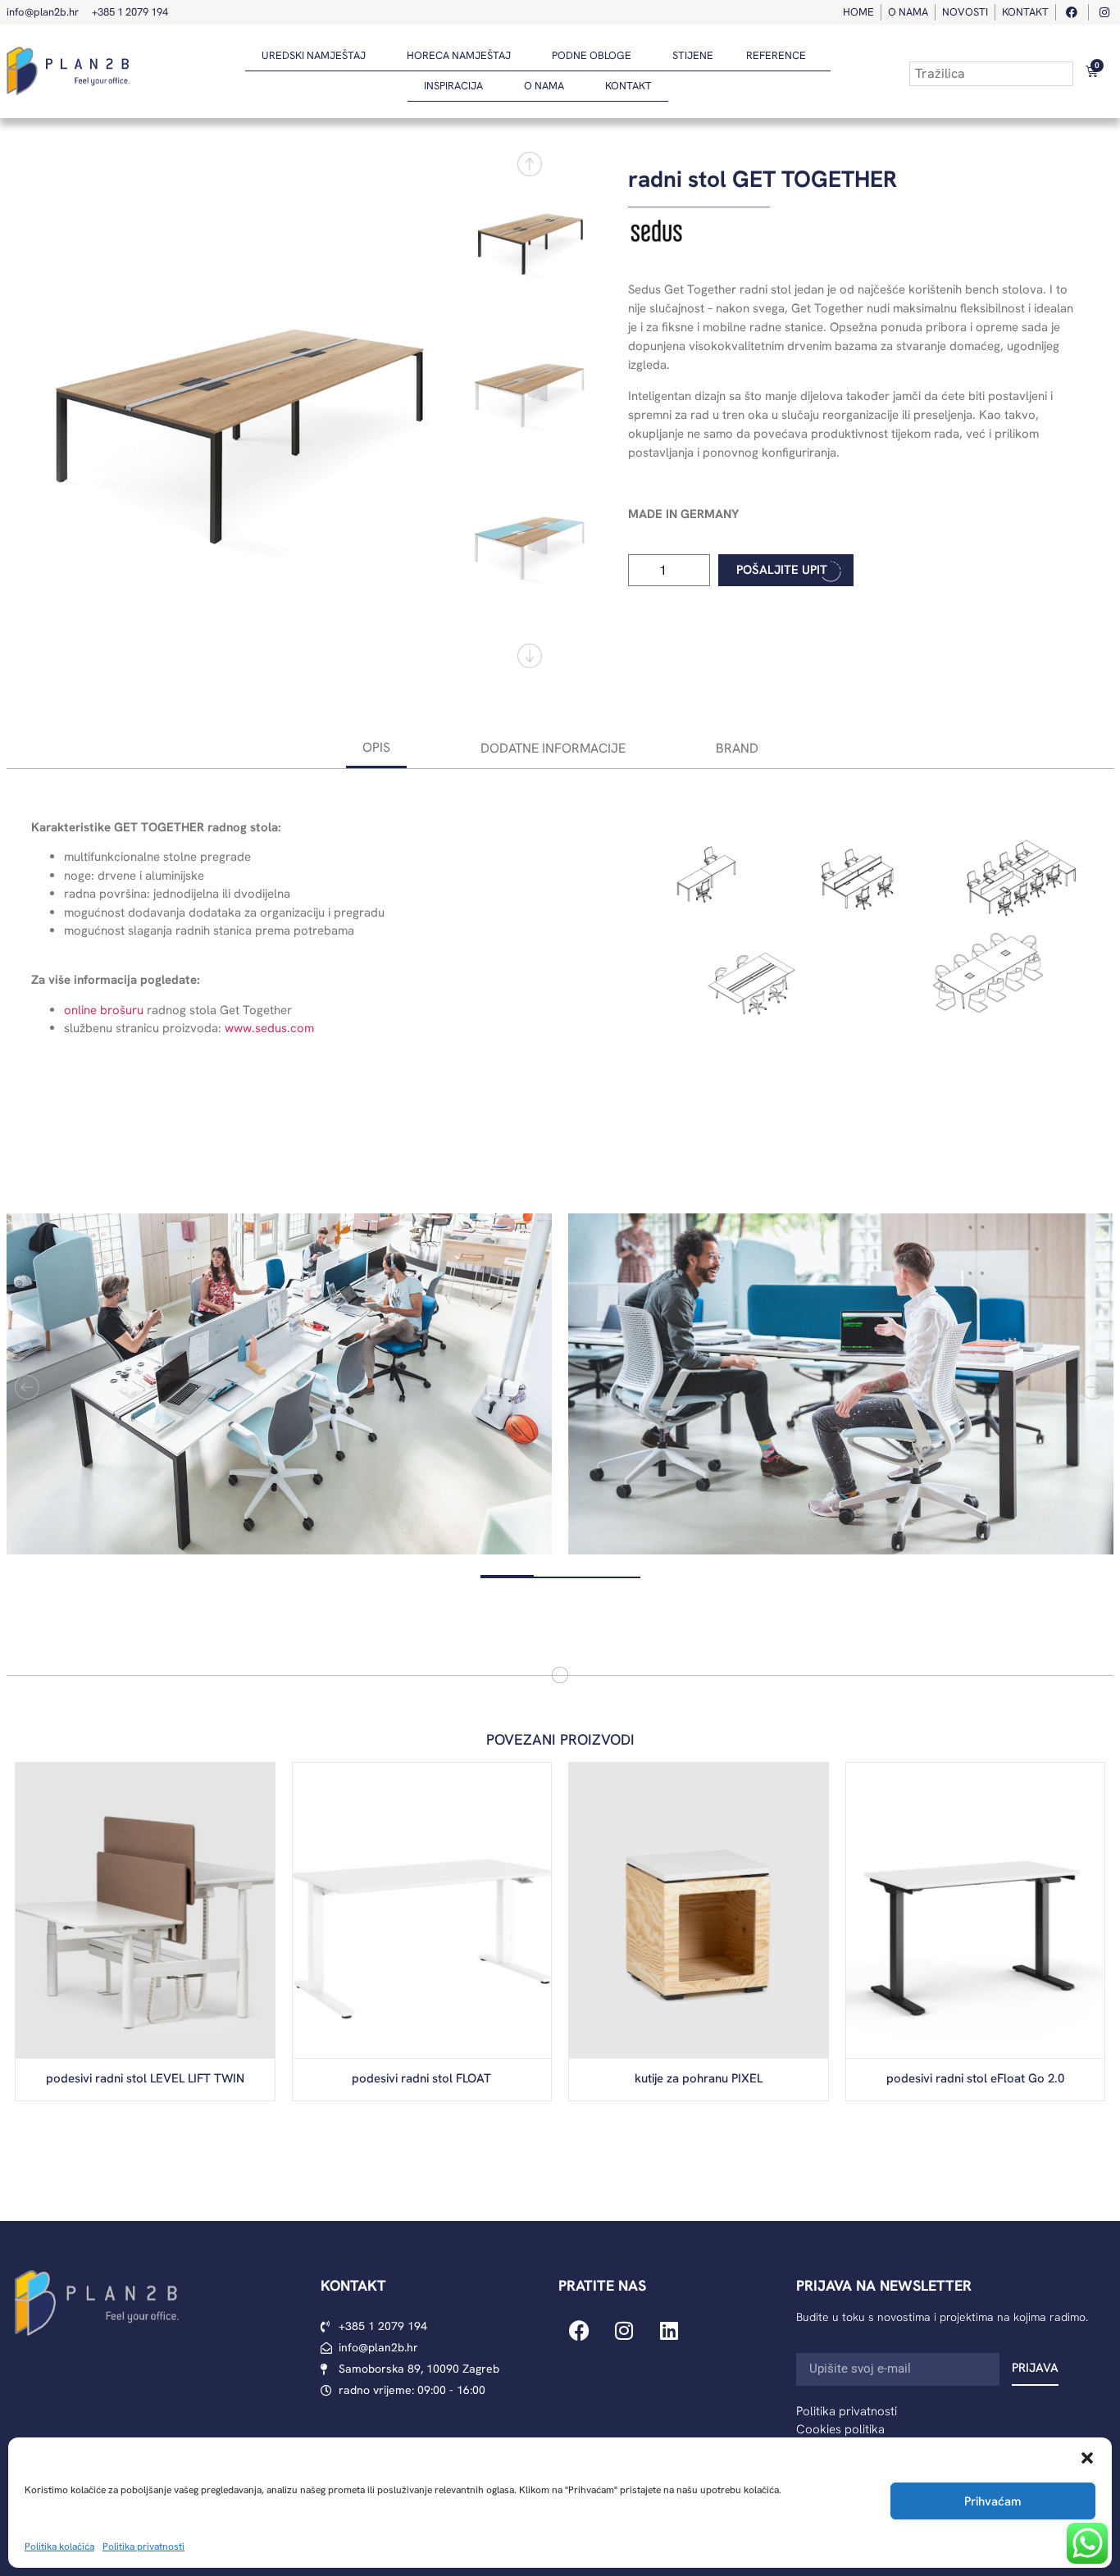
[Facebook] (579, 2330)
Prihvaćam (993, 2501)
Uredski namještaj (314, 55)
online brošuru (104, 1010)
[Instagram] (624, 2330)
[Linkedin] (669, 2330)
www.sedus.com (269, 1028)
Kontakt (628, 86)
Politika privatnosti (143, 2546)
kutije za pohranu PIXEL (699, 2078)
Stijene (693, 55)
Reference (776, 55)
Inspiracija (453, 86)
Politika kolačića (59, 2546)
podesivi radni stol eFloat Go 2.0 (975, 2078)
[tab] (376, 749)
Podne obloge (592, 55)
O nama (544, 86)
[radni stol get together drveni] (237, 410)
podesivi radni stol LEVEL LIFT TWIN (145, 2078)
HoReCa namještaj (459, 55)
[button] (1087, 2458)
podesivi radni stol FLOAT (421, 2078)
